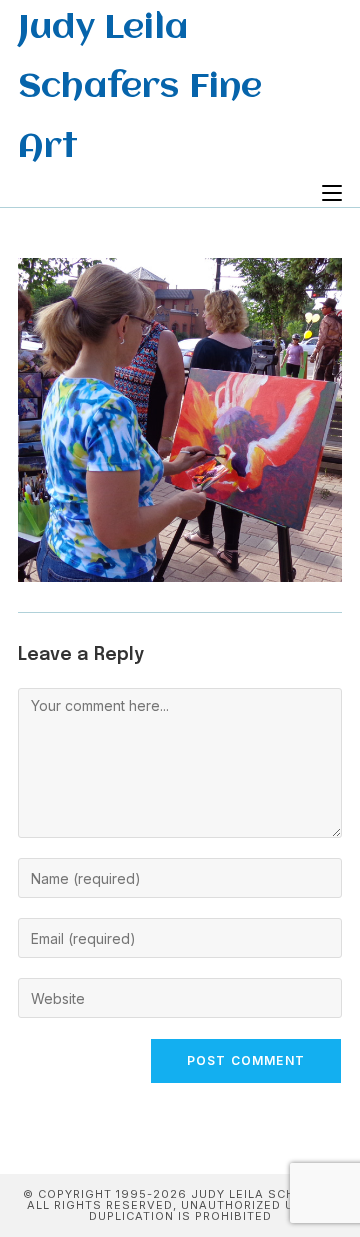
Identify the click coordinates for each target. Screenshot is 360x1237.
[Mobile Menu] (332, 194)
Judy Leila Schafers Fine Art (140, 88)
